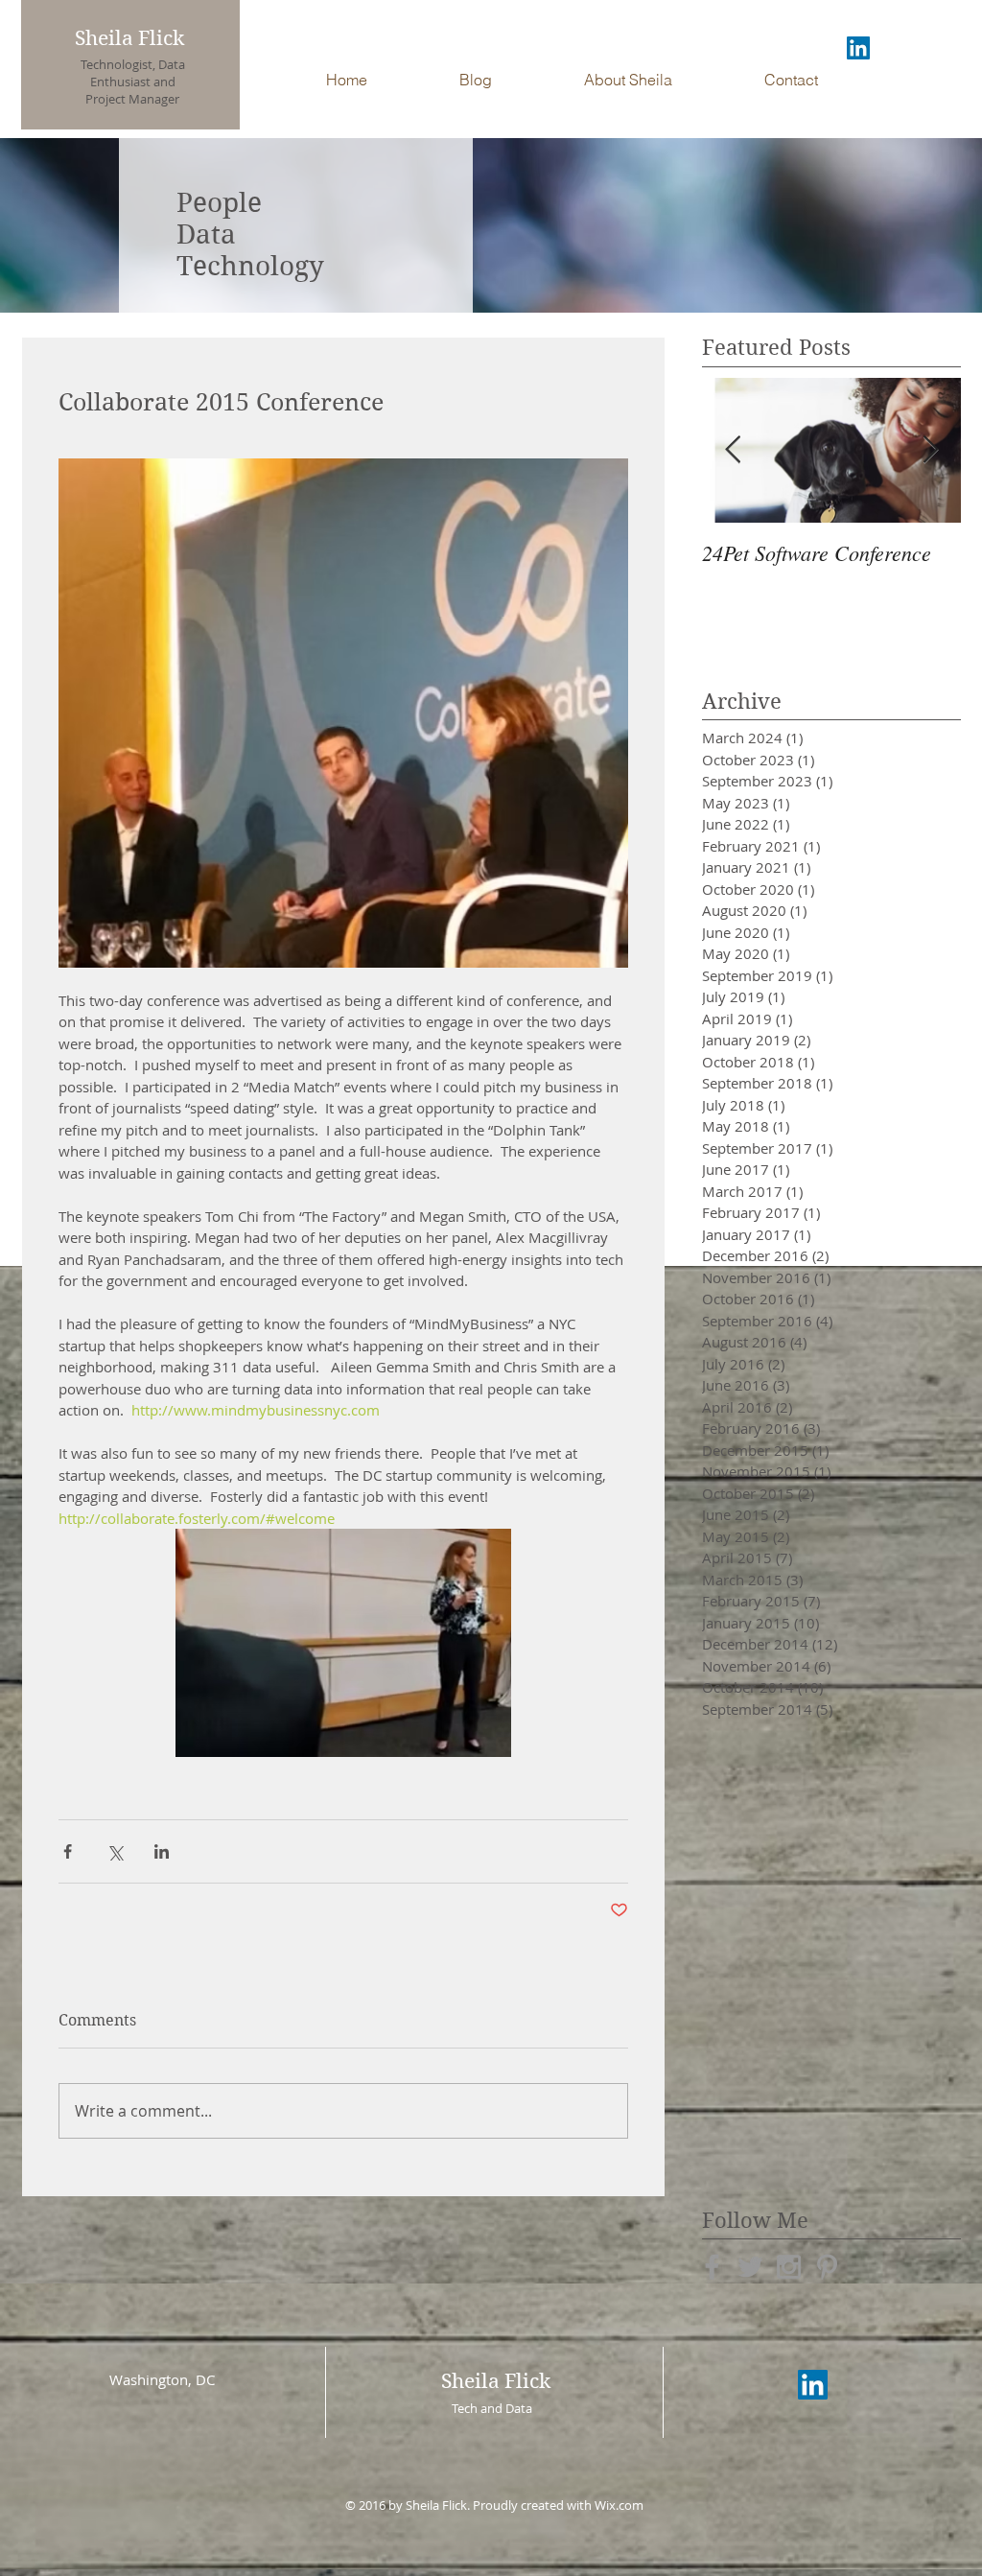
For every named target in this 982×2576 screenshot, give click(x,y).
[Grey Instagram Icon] (789, 2267)
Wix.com (619, 2505)
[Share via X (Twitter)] (115, 1851)
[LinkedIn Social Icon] (858, 48)
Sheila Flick (129, 38)
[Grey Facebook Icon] (712, 2267)
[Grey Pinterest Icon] (827, 2267)
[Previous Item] (733, 450)
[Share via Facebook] (68, 1851)
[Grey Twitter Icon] (750, 2267)
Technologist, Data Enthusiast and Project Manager (133, 82)
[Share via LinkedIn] (162, 1851)
